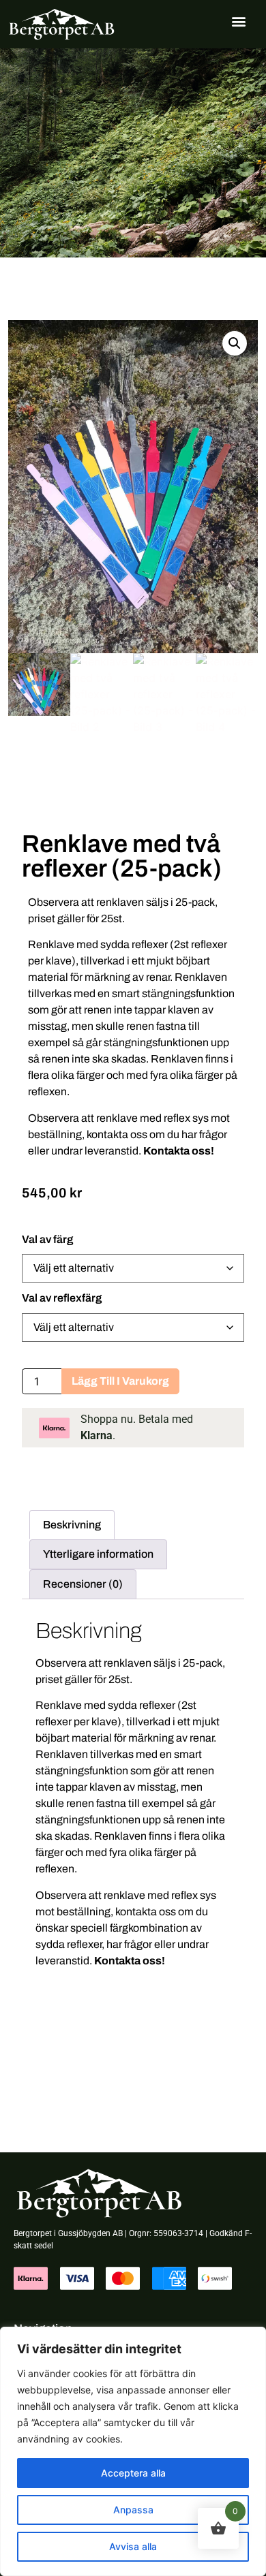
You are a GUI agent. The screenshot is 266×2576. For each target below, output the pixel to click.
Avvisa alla (133, 2546)
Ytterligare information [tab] (98, 1554)
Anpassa (133, 2510)
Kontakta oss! (179, 1151)
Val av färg (47, 1240)
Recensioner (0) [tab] (83, 1584)
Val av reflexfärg (62, 1298)
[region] (133, 2451)
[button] (239, 21)
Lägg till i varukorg (120, 1381)
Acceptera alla (133, 2473)
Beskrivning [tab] (72, 1525)
